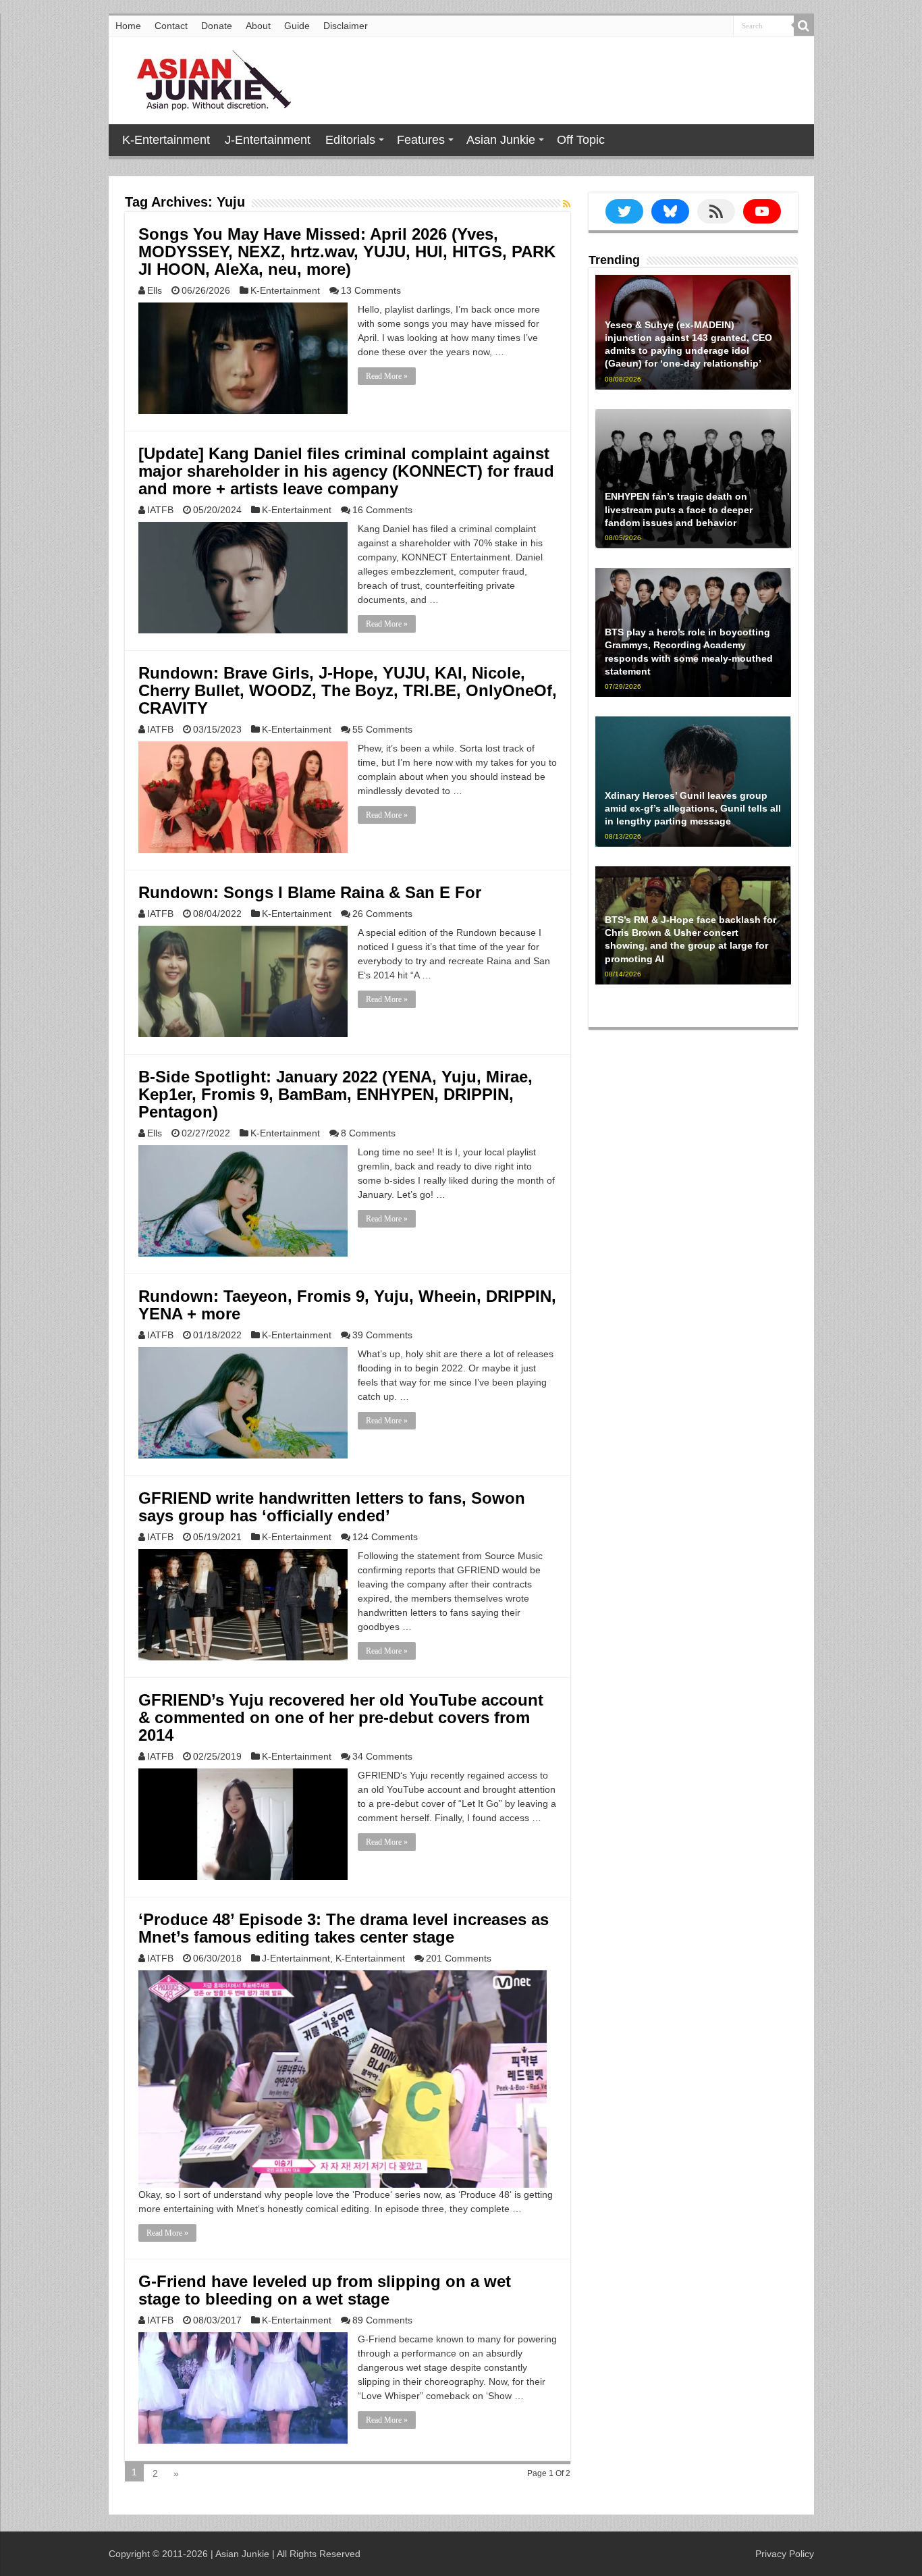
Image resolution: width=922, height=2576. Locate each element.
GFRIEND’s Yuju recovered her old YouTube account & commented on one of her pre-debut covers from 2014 (341, 1717)
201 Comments (459, 1958)
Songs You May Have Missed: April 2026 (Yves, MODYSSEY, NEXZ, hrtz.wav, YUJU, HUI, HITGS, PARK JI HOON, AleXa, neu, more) (347, 252)
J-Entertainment (268, 140)
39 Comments (382, 1335)
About (258, 26)
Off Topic (581, 140)
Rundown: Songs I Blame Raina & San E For (310, 892)
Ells (155, 290)
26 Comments (382, 914)
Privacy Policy (785, 2554)
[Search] (804, 26)
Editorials (350, 140)
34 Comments (382, 1756)
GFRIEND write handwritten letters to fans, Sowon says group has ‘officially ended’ (332, 1507)
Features (421, 140)
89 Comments (382, 2320)
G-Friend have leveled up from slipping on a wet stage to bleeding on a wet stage (325, 2290)
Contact (171, 26)
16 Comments (382, 510)
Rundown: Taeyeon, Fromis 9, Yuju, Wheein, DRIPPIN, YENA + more (347, 1305)
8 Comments (368, 1133)
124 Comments (385, 1537)
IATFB (160, 510)
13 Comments (371, 290)
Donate (217, 26)
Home (128, 26)
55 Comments (382, 729)
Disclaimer (346, 26)
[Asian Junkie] (207, 78)
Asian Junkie (501, 140)
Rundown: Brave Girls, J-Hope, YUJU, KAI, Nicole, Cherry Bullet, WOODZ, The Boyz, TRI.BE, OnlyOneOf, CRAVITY (348, 690)
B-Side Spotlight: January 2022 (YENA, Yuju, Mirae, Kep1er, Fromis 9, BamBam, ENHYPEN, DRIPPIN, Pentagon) (335, 1094)
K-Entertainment (166, 140)
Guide (297, 26)
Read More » (387, 376)
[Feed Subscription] (567, 204)
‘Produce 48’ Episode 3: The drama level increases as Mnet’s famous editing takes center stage (344, 1928)
